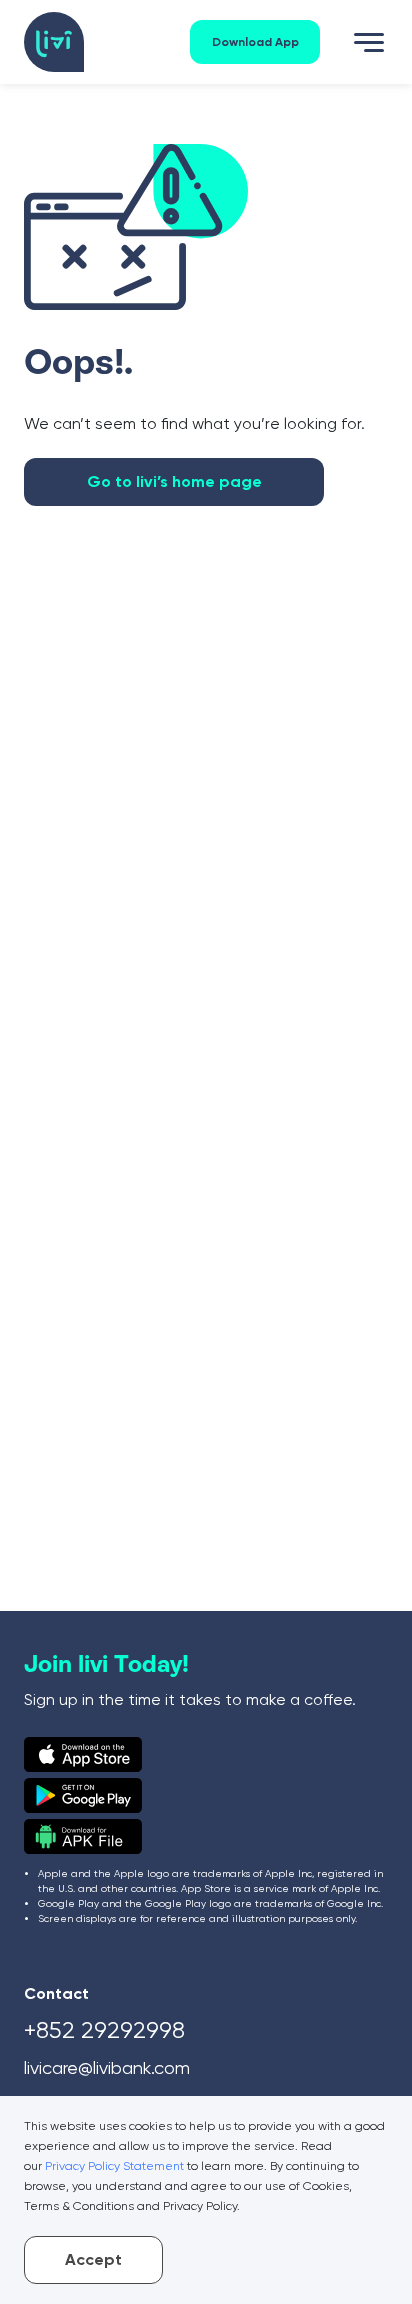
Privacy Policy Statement (114, 2166)
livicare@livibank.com (107, 2068)
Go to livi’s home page (174, 481)
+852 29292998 (104, 2030)
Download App (255, 42)
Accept (93, 2259)
